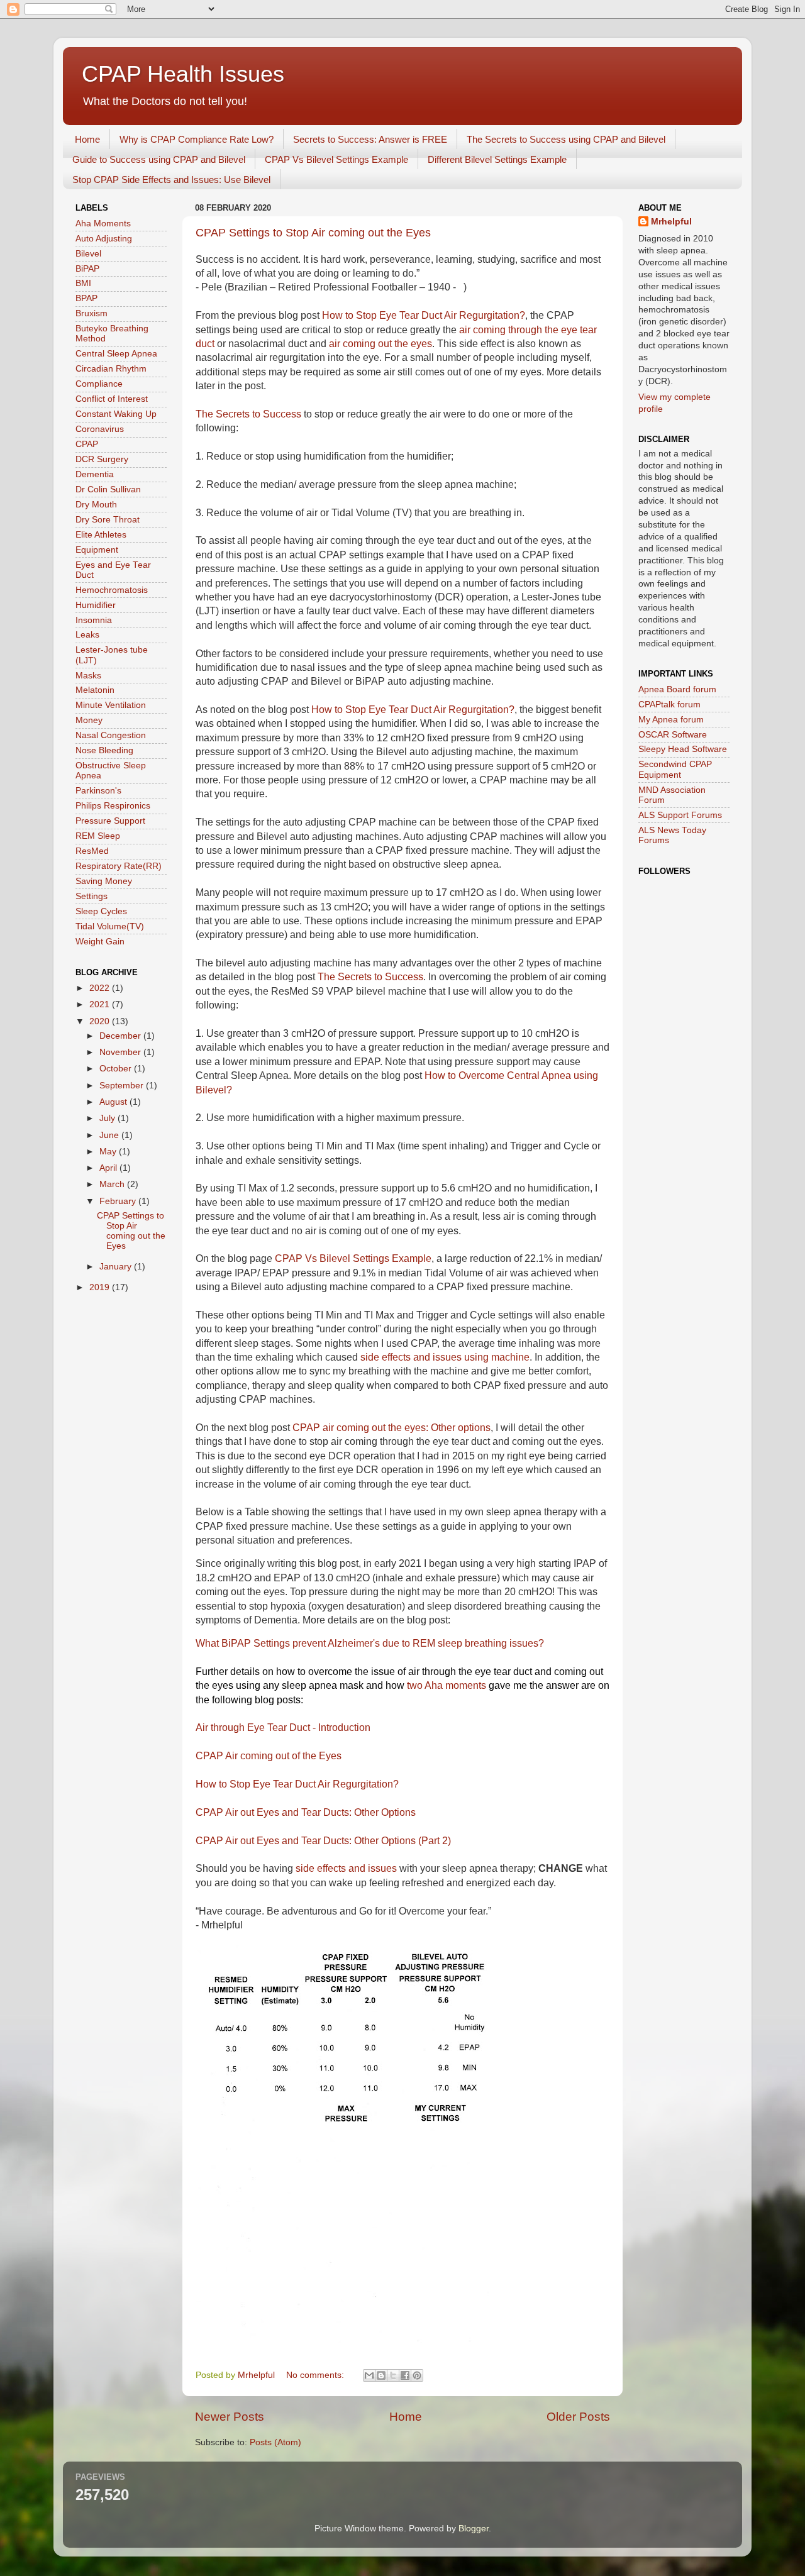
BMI (83, 283)
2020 (101, 1021)
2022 (101, 988)
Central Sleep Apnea (116, 354)
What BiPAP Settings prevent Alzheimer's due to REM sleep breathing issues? (370, 1643)
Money (89, 720)
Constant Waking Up (116, 414)
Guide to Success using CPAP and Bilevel (159, 159)
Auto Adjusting (104, 239)
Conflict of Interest (112, 399)
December (121, 1036)
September (123, 1086)
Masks (88, 676)
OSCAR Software (673, 735)
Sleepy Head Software (683, 749)
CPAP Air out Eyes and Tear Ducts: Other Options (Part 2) (323, 1841)
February (119, 1201)
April (109, 1168)
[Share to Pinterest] (417, 2375)
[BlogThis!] (381, 2375)
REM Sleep (98, 836)
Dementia (95, 474)
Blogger (474, 2529)
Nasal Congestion (111, 735)
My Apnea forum (671, 720)
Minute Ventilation (111, 705)
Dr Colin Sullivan (108, 489)
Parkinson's (98, 791)
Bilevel (88, 254)
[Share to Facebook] (405, 2375)
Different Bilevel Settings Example (497, 159)
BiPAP (87, 269)
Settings (92, 896)
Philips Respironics (113, 806)
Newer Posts (230, 2417)
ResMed (92, 851)
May (109, 1152)
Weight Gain (100, 942)
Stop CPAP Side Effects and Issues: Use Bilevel (171, 180)
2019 (101, 1287)
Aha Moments (103, 224)
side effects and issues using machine (445, 1357)
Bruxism (92, 313)
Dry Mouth (96, 505)
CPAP (87, 444)
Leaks (87, 635)
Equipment (97, 550)
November (121, 1052)
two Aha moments (447, 1685)
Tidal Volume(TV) (110, 926)
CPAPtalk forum (669, 705)
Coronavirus (100, 429)
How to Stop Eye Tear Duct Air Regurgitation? (424, 315)
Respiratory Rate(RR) (119, 866)
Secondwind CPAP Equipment (675, 769)
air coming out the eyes (380, 344)
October (117, 1069)
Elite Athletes (101, 535)
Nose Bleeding (104, 750)
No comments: (316, 2375)
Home (87, 139)
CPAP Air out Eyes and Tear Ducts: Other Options (306, 1812)
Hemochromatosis (112, 590)
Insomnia (94, 620)
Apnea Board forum (677, 689)
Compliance (99, 384)
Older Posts (578, 2417)
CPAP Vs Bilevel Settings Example (336, 159)
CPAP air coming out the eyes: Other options (391, 1428)
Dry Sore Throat (108, 520)
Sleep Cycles (101, 911)
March (113, 1184)
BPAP (86, 298)
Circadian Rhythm (111, 369)
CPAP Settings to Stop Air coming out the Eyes (313, 233)
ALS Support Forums (680, 815)
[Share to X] (393, 2375)
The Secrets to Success (248, 414)
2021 (101, 1004)
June (110, 1135)
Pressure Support (110, 821)
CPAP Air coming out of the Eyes (269, 1756)
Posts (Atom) (275, 2442)
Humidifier (96, 605)
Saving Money (104, 881)
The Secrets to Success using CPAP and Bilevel (566, 139)
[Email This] (369, 2375)
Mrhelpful (671, 222)
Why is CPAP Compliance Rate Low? (197, 139)
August (114, 1102)
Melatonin (95, 690)
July (108, 1118)
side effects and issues (346, 1868)
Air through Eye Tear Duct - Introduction (283, 1727)
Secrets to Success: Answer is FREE (370, 139)
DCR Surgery (102, 459)
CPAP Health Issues (183, 74)
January (117, 1267)
